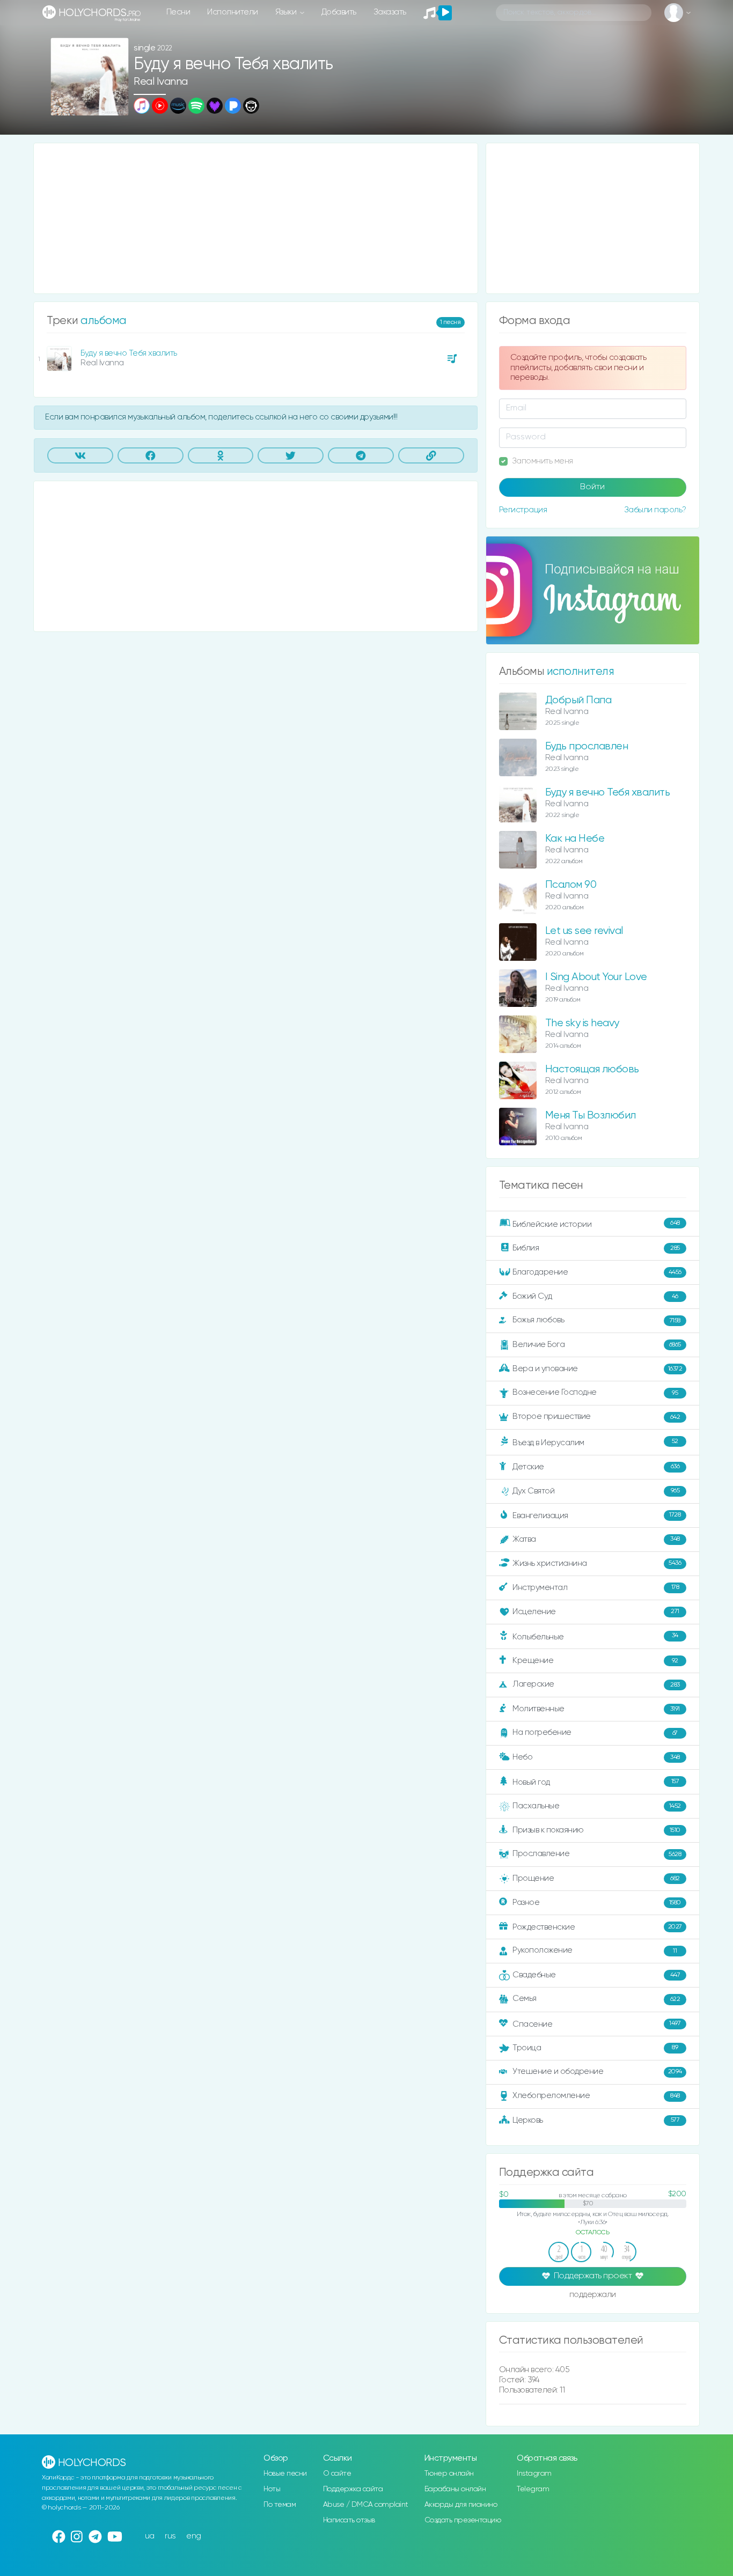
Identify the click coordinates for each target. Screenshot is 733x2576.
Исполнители (233, 12)
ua (150, 2536)
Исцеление (596, 1612)
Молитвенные (596, 1709)
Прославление (597, 1854)
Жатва (596, 1539)
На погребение (595, 1732)
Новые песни (285, 2474)
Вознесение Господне (595, 1392)
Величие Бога (597, 1345)
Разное (597, 1902)
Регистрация (523, 510)
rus (170, 2536)
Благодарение (597, 1272)
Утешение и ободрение (597, 2071)
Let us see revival (584, 931)
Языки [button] (287, 12)
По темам (280, 2505)
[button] (116, 104)
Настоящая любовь (592, 1069)
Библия (596, 1248)
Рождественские (597, 1927)
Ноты (272, 2489)
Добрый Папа (578, 700)
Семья (596, 1999)
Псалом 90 (571, 885)
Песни (178, 12)
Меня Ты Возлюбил (591, 1116)
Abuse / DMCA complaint (366, 2505)
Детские (596, 1466)
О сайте (337, 2474)
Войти (592, 487)
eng (194, 2536)
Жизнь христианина (597, 1563)
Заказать (390, 12)
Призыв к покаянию (596, 1830)
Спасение (596, 2024)
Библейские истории (596, 1224)
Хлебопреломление (596, 2096)
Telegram (533, 2489)
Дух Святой (596, 1491)
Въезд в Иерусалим (595, 1442)
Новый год (596, 1782)
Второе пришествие (596, 1416)
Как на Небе (575, 839)
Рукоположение (595, 1950)
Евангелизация (596, 1515)
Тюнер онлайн (449, 2474)
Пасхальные (597, 1806)
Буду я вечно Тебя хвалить (129, 353)
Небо (596, 1757)
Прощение (596, 1878)
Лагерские (596, 1684)
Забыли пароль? (655, 510)
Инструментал (596, 1587)
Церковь (596, 2120)
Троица (595, 2048)
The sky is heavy (582, 1023)
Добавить (339, 12)
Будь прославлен (587, 746)
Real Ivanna (161, 82)
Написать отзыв (349, 2520)
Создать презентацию (463, 2520)
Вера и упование (597, 1369)
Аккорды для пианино (461, 2505)
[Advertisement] (256, 218)
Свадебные (596, 1975)
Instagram (534, 2474)
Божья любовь (596, 1320)
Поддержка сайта (353, 2489)
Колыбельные (595, 1636)
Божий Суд (595, 1296)
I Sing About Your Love (596, 977)
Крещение (595, 1661)
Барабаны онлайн (455, 2489)
